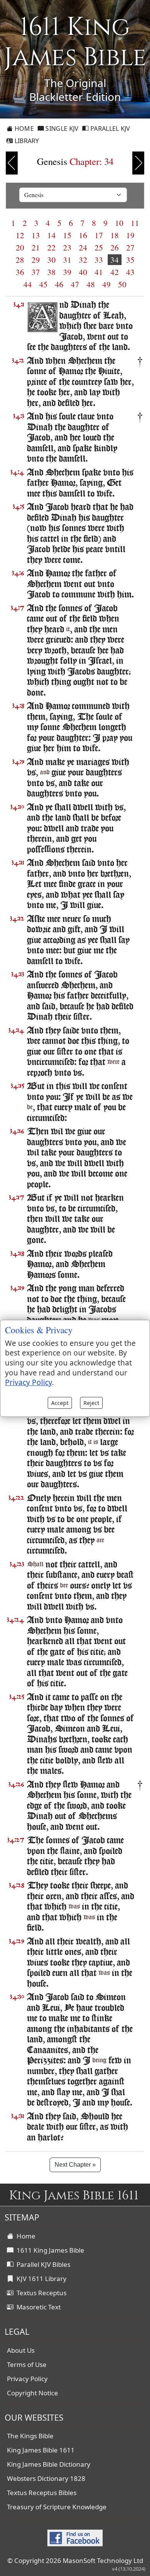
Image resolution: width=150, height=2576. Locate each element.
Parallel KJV (110, 128)
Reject (91, 1403)
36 (20, 272)
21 (36, 247)
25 (99, 247)
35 (130, 260)
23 (67, 247)
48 (91, 284)
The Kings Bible (30, 2436)
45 (43, 284)
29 (36, 260)
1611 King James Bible (49, 2250)
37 (36, 272)
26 (115, 247)
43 (130, 272)
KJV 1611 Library (40, 2279)
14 (52, 235)
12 (20, 235)
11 (135, 223)
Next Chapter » (75, 2165)
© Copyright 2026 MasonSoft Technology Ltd (75, 2560)
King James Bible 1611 (41, 2450)
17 (99, 235)
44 (28, 284)
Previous (12, 163)
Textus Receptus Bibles (42, 2493)
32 (83, 260)
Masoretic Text (37, 2307)
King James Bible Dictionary (49, 2464)
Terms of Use (27, 2364)
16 (83, 235)
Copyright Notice (32, 2393)
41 (99, 272)
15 (67, 235)
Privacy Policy (27, 2379)
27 (130, 247)
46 (59, 284)
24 (83, 247)
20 (20, 247)
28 (20, 260)
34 (115, 260)
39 (67, 272)
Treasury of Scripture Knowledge (57, 2507)
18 (115, 235)
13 (36, 235)
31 (67, 260)
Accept (60, 1403)
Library (26, 141)
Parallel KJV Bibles (42, 2264)
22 (52, 247)
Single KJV (61, 128)
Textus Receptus (40, 2293)
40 (83, 272)
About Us (21, 2350)
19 (130, 235)
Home (23, 128)
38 (52, 272)
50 (122, 284)
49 (107, 284)
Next (138, 163)
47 (75, 284)
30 (52, 260)
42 (115, 272)
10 (119, 223)
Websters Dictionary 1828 (46, 2478)
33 (99, 260)
